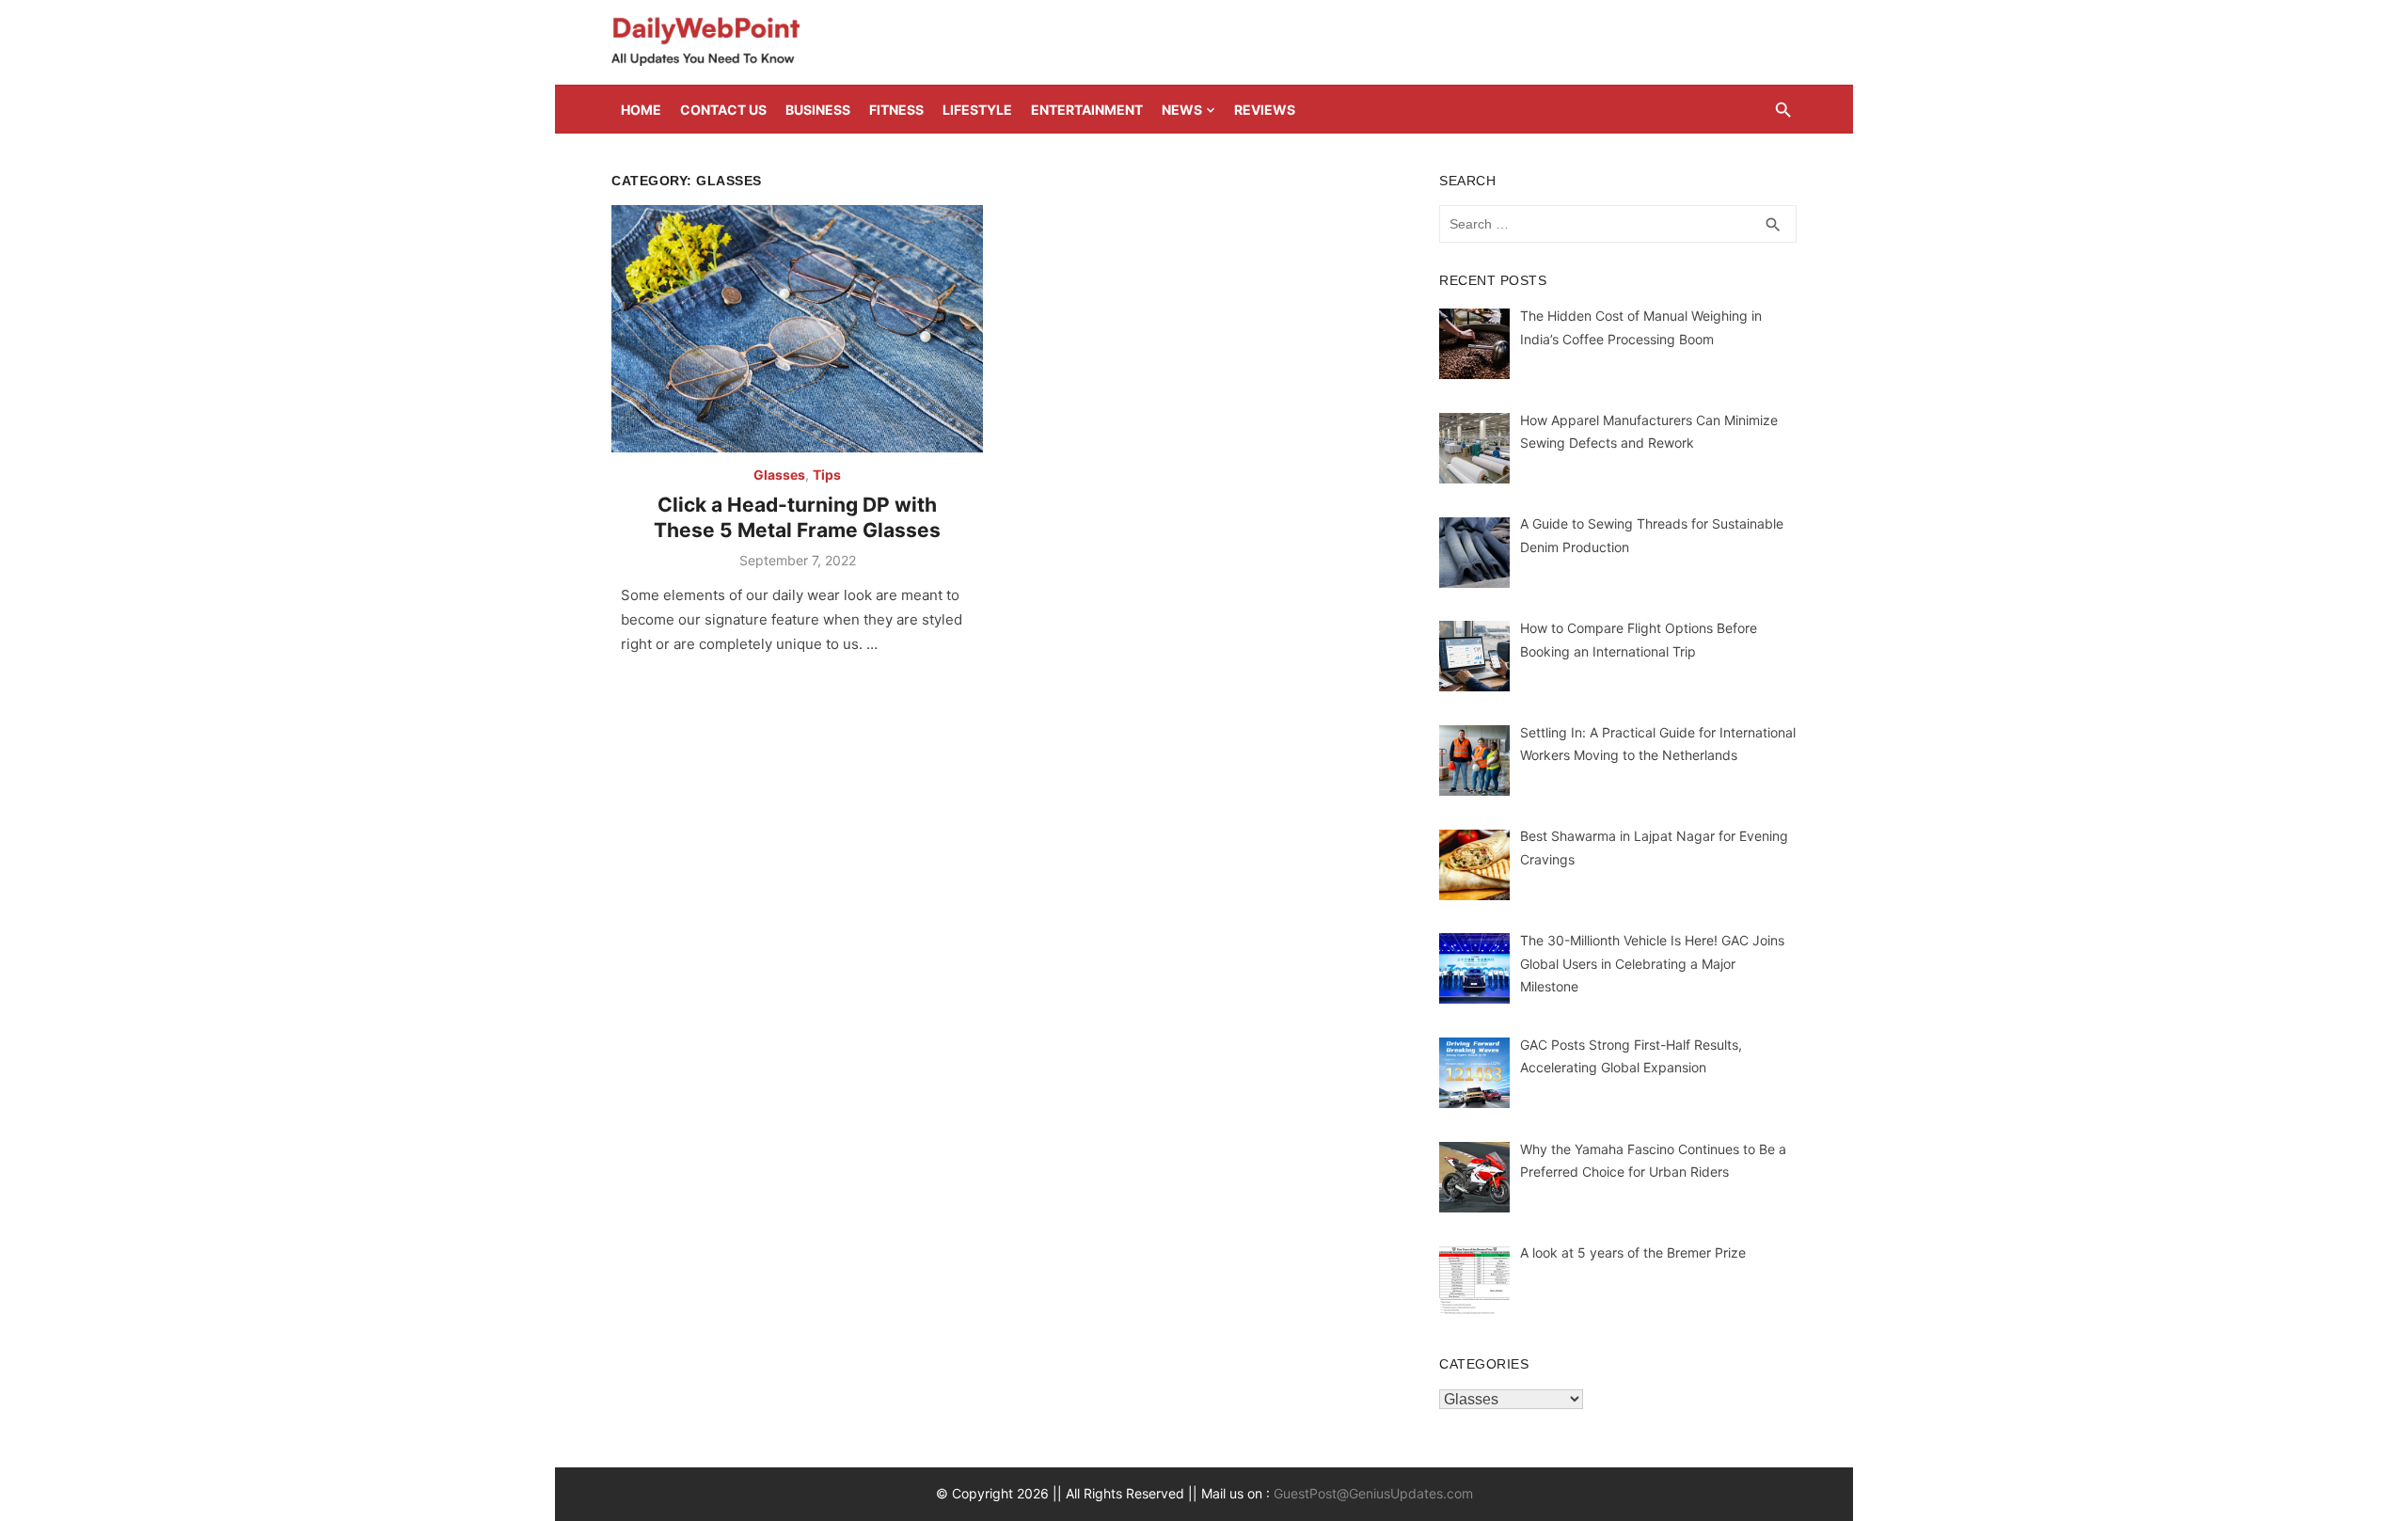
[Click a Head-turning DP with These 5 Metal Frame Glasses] (797, 329)
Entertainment (1087, 110)
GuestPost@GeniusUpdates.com (1373, 1493)
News (1182, 110)
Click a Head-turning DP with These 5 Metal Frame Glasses (797, 517)
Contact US (723, 110)
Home (641, 110)
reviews (1265, 110)
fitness (896, 110)
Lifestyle (977, 110)
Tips (827, 475)
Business (818, 110)
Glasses (779, 475)
